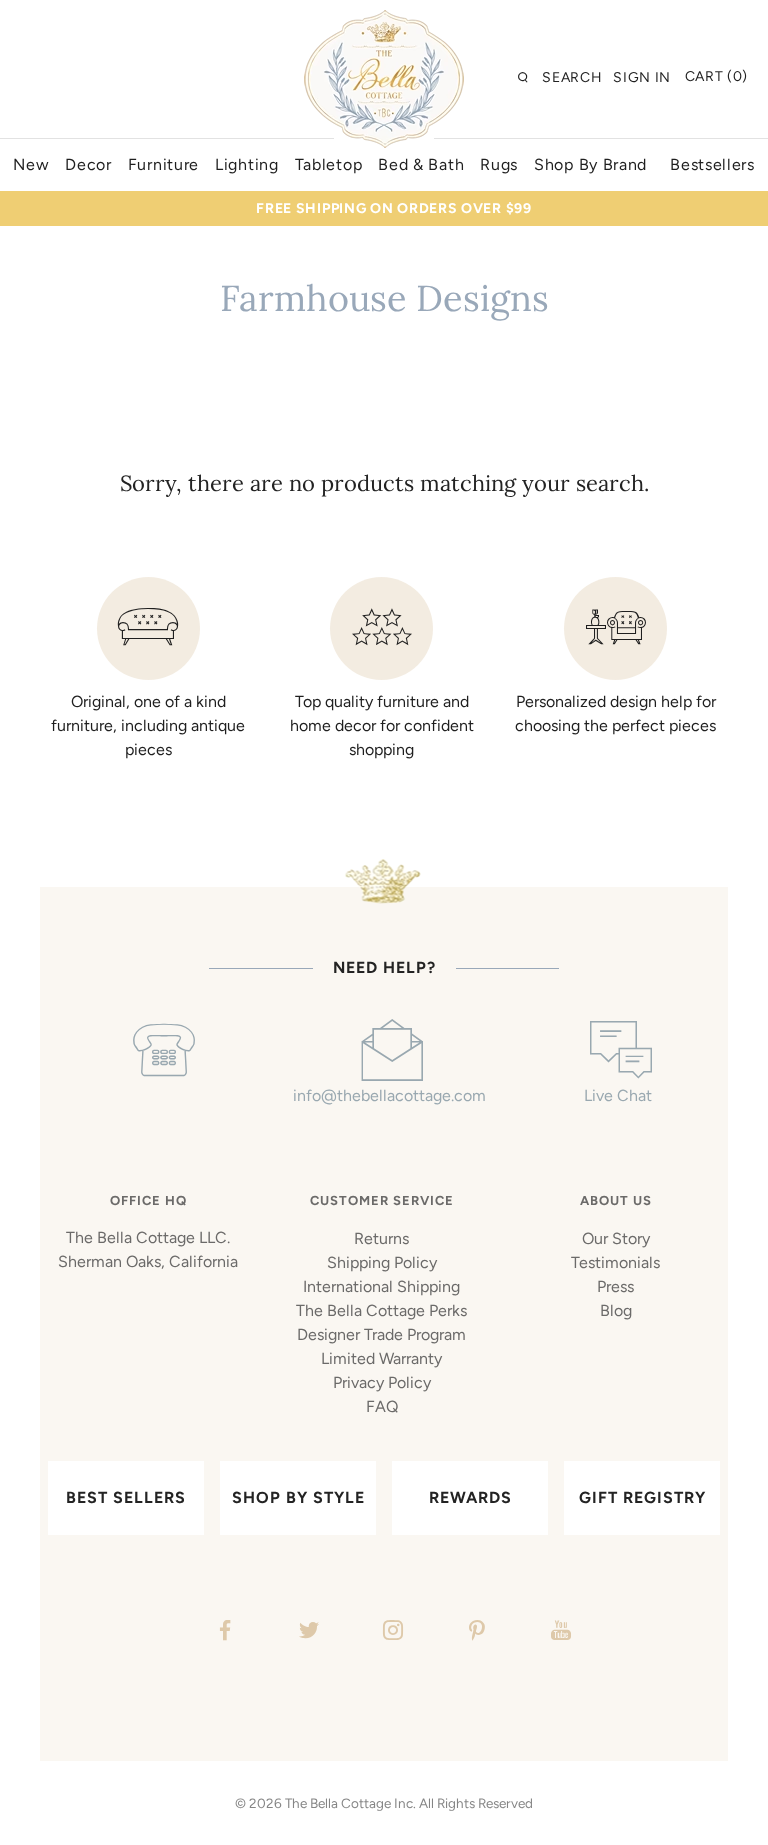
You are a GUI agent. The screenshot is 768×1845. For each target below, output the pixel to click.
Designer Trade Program (381, 1334)
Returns (381, 1238)
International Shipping (381, 1286)
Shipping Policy (382, 1262)
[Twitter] (306, 1633)
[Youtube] (558, 1633)
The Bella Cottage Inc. (350, 1803)
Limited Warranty (381, 1358)
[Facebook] (222, 1633)
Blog (616, 1310)
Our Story (616, 1238)
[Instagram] (390, 1633)
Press (615, 1286)
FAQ (382, 1406)
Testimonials (615, 1262)
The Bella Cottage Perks (381, 1310)
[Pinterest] (474, 1633)
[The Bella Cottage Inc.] (384, 22)
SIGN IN (642, 77)
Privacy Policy (382, 1382)
